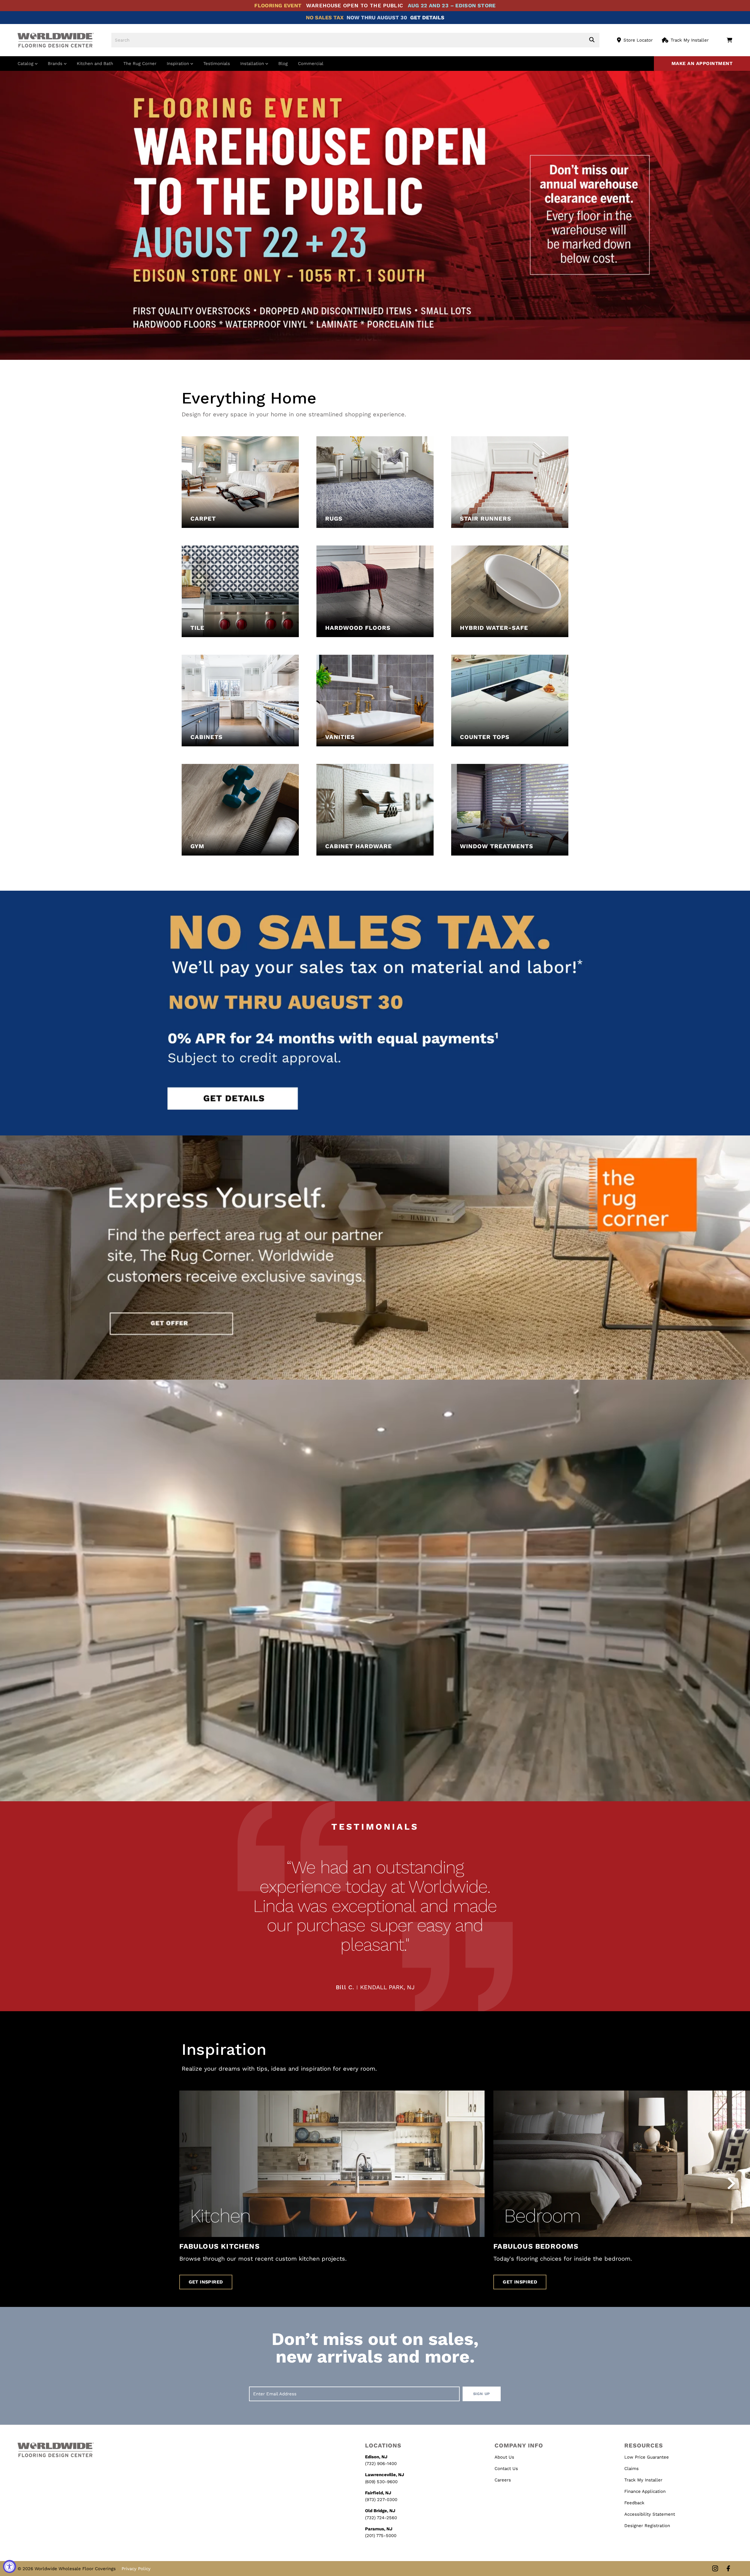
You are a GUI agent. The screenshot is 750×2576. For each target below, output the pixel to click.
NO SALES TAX (325, 17)
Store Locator (638, 40)
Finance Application (645, 2491)
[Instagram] (715, 2569)
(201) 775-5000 (381, 2536)
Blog (283, 64)
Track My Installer (690, 40)
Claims (631, 2469)
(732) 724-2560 (381, 2518)
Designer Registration (647, 2526)
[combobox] (355, 40)
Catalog (26, 64)
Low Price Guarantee (647, 2457)
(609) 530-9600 (381, 2482)
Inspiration (179, 64)
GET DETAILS (427, 17)
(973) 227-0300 (381, 2500)
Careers (503, 2480)
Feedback (634, 2503)
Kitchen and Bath (95, 64)
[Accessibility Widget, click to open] (10, 2566)
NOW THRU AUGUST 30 (377, 17)
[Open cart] (729, 40)
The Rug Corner (140, 64)
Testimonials (217, 64)
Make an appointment (702, 63)
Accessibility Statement (650, 2514)
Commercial (311, 64)
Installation (253, 64)
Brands (56, 64)
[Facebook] (728, 2569)
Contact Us (506, 2469)
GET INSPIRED (206, 2282)
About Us (504, 2457)
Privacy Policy (136, 2569)
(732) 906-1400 (381, 2464)
